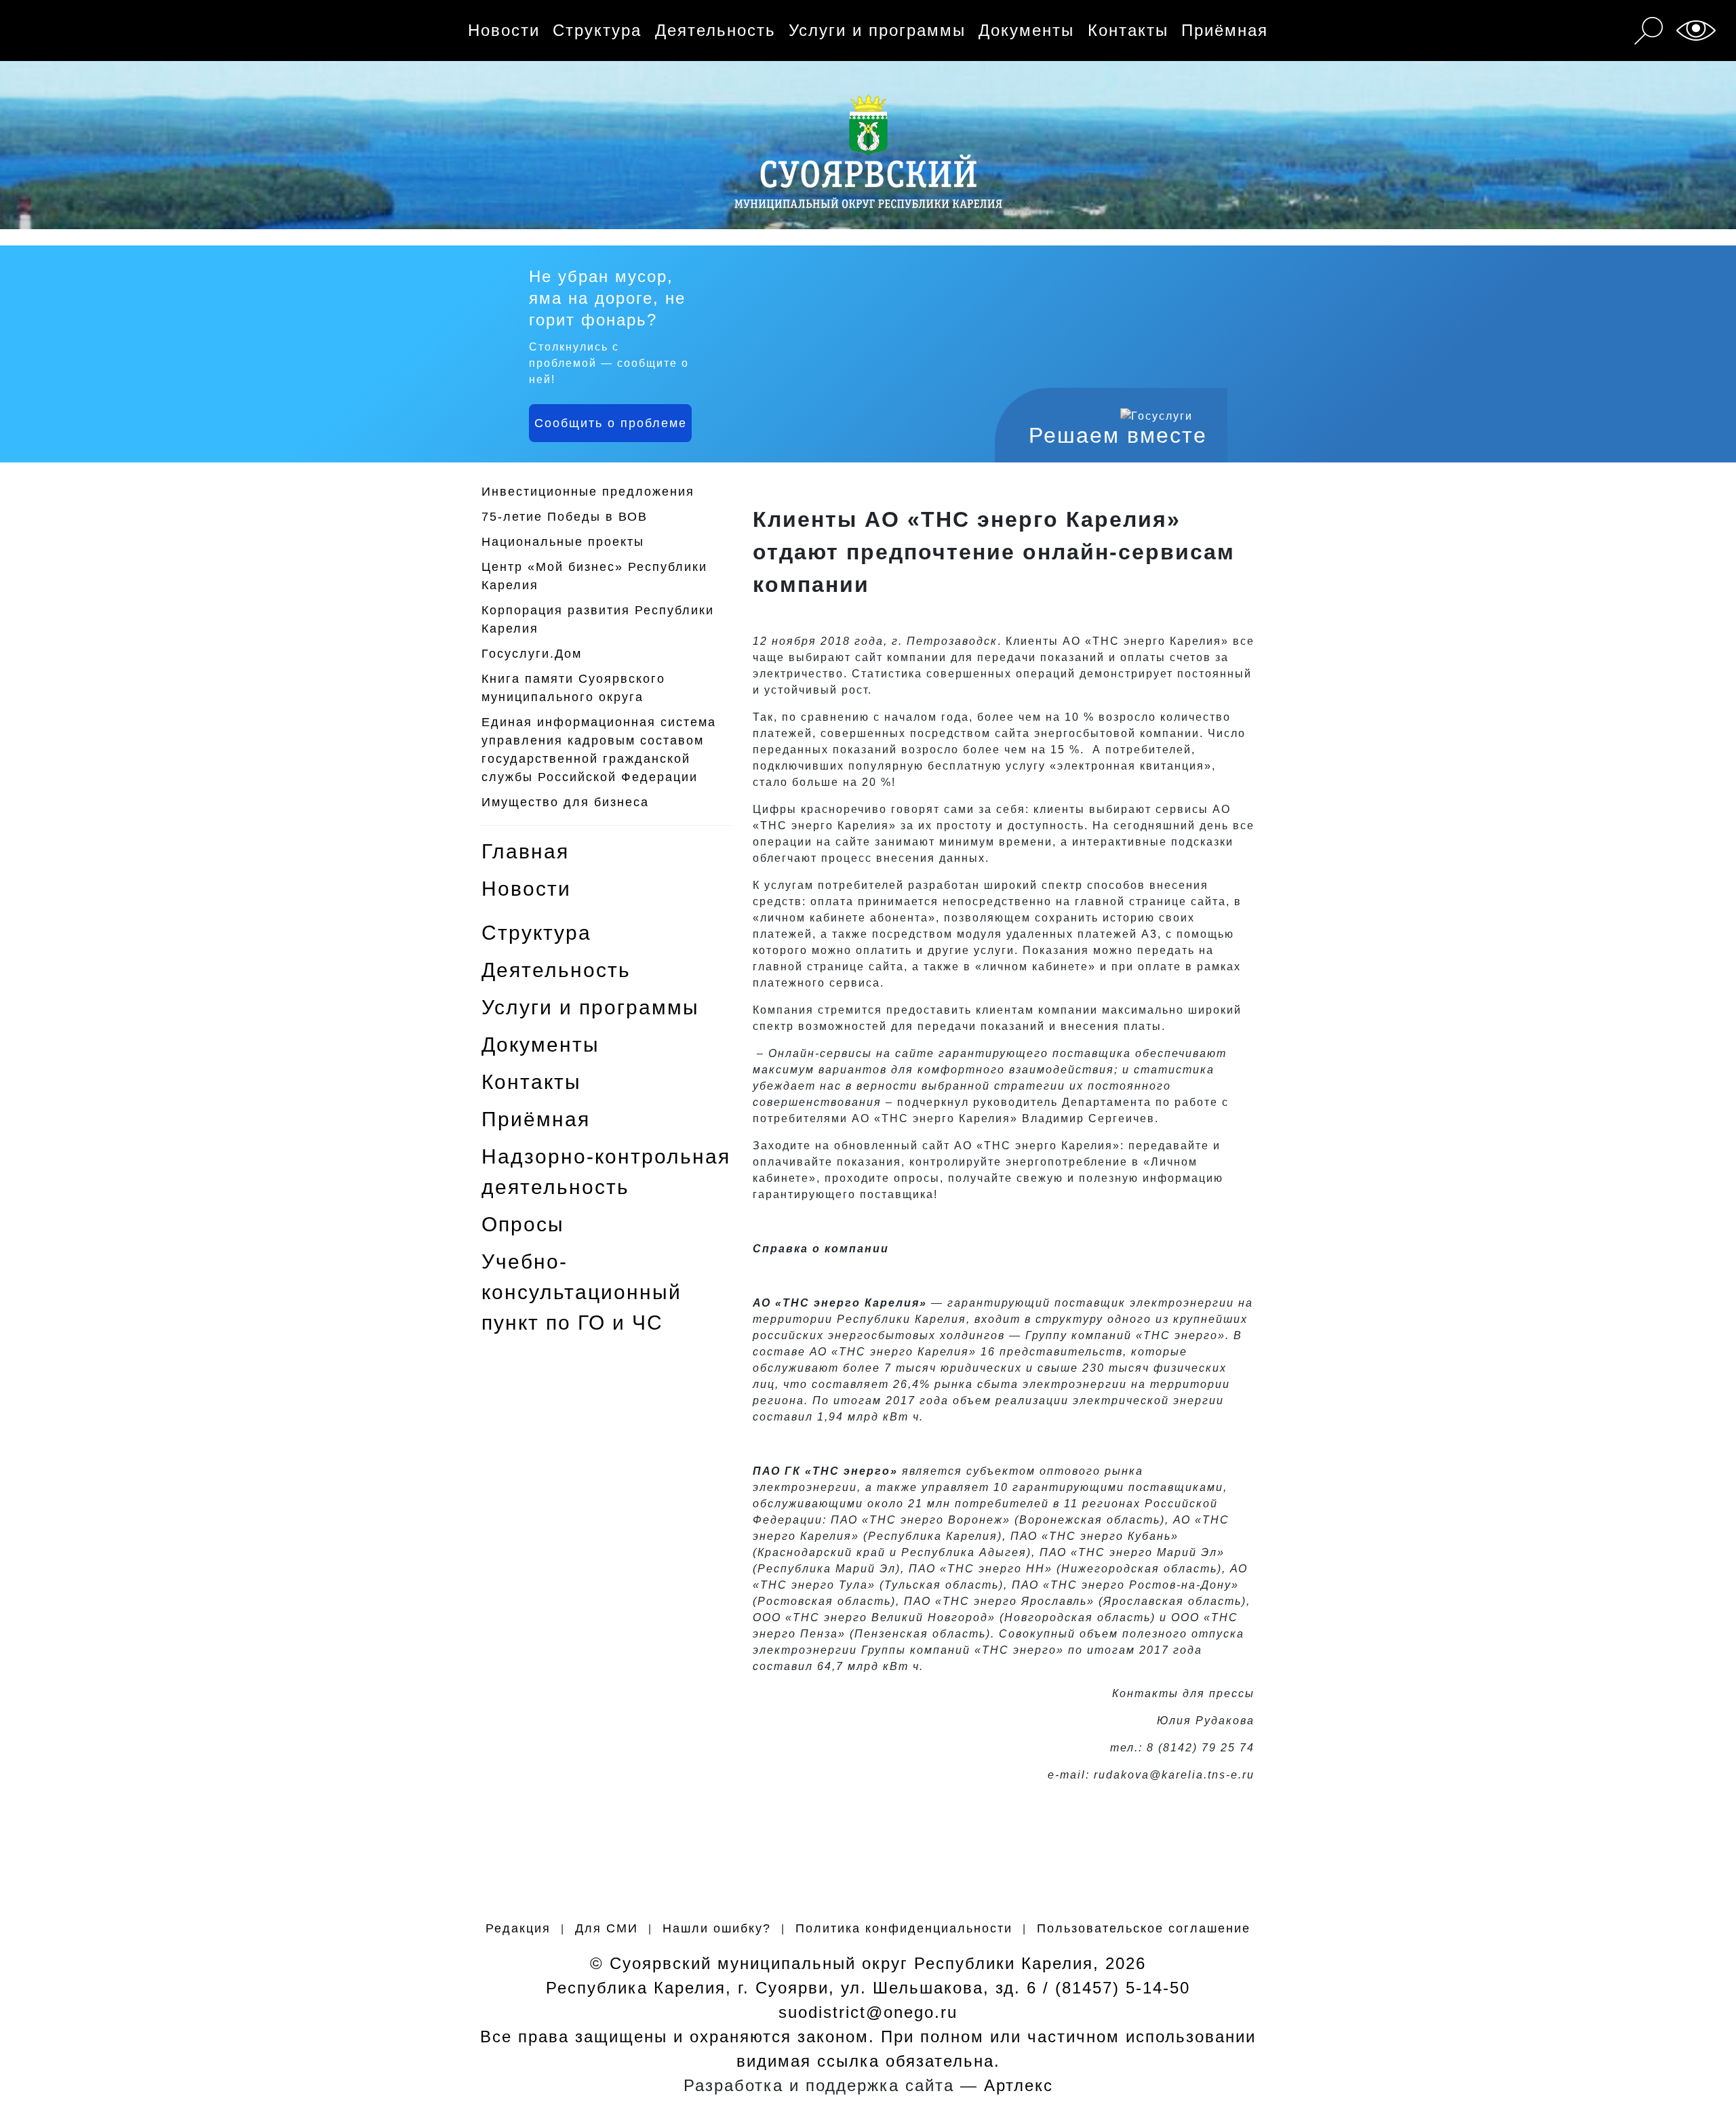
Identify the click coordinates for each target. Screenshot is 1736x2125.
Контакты (1128, 30)
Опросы (523, 1224)
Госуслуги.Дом (532, 654)
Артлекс (1019, 2085)
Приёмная (1225, 30)
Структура (597, 30)
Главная (525, 851)
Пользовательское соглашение (1144, 1928)
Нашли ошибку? (717, 1928)
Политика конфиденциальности (904, 1928)
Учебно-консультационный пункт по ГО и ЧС (581, 1292)
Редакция (518, 1928)
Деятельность (715, 30)
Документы (1026, 30)
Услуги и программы (877, 30)
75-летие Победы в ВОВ (565, 517)
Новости (504, 30)
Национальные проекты (563, 542)
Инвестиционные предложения (588, 492)
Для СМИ (607, 1928)
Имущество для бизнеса (565, 802)
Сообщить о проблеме (611, 423)
